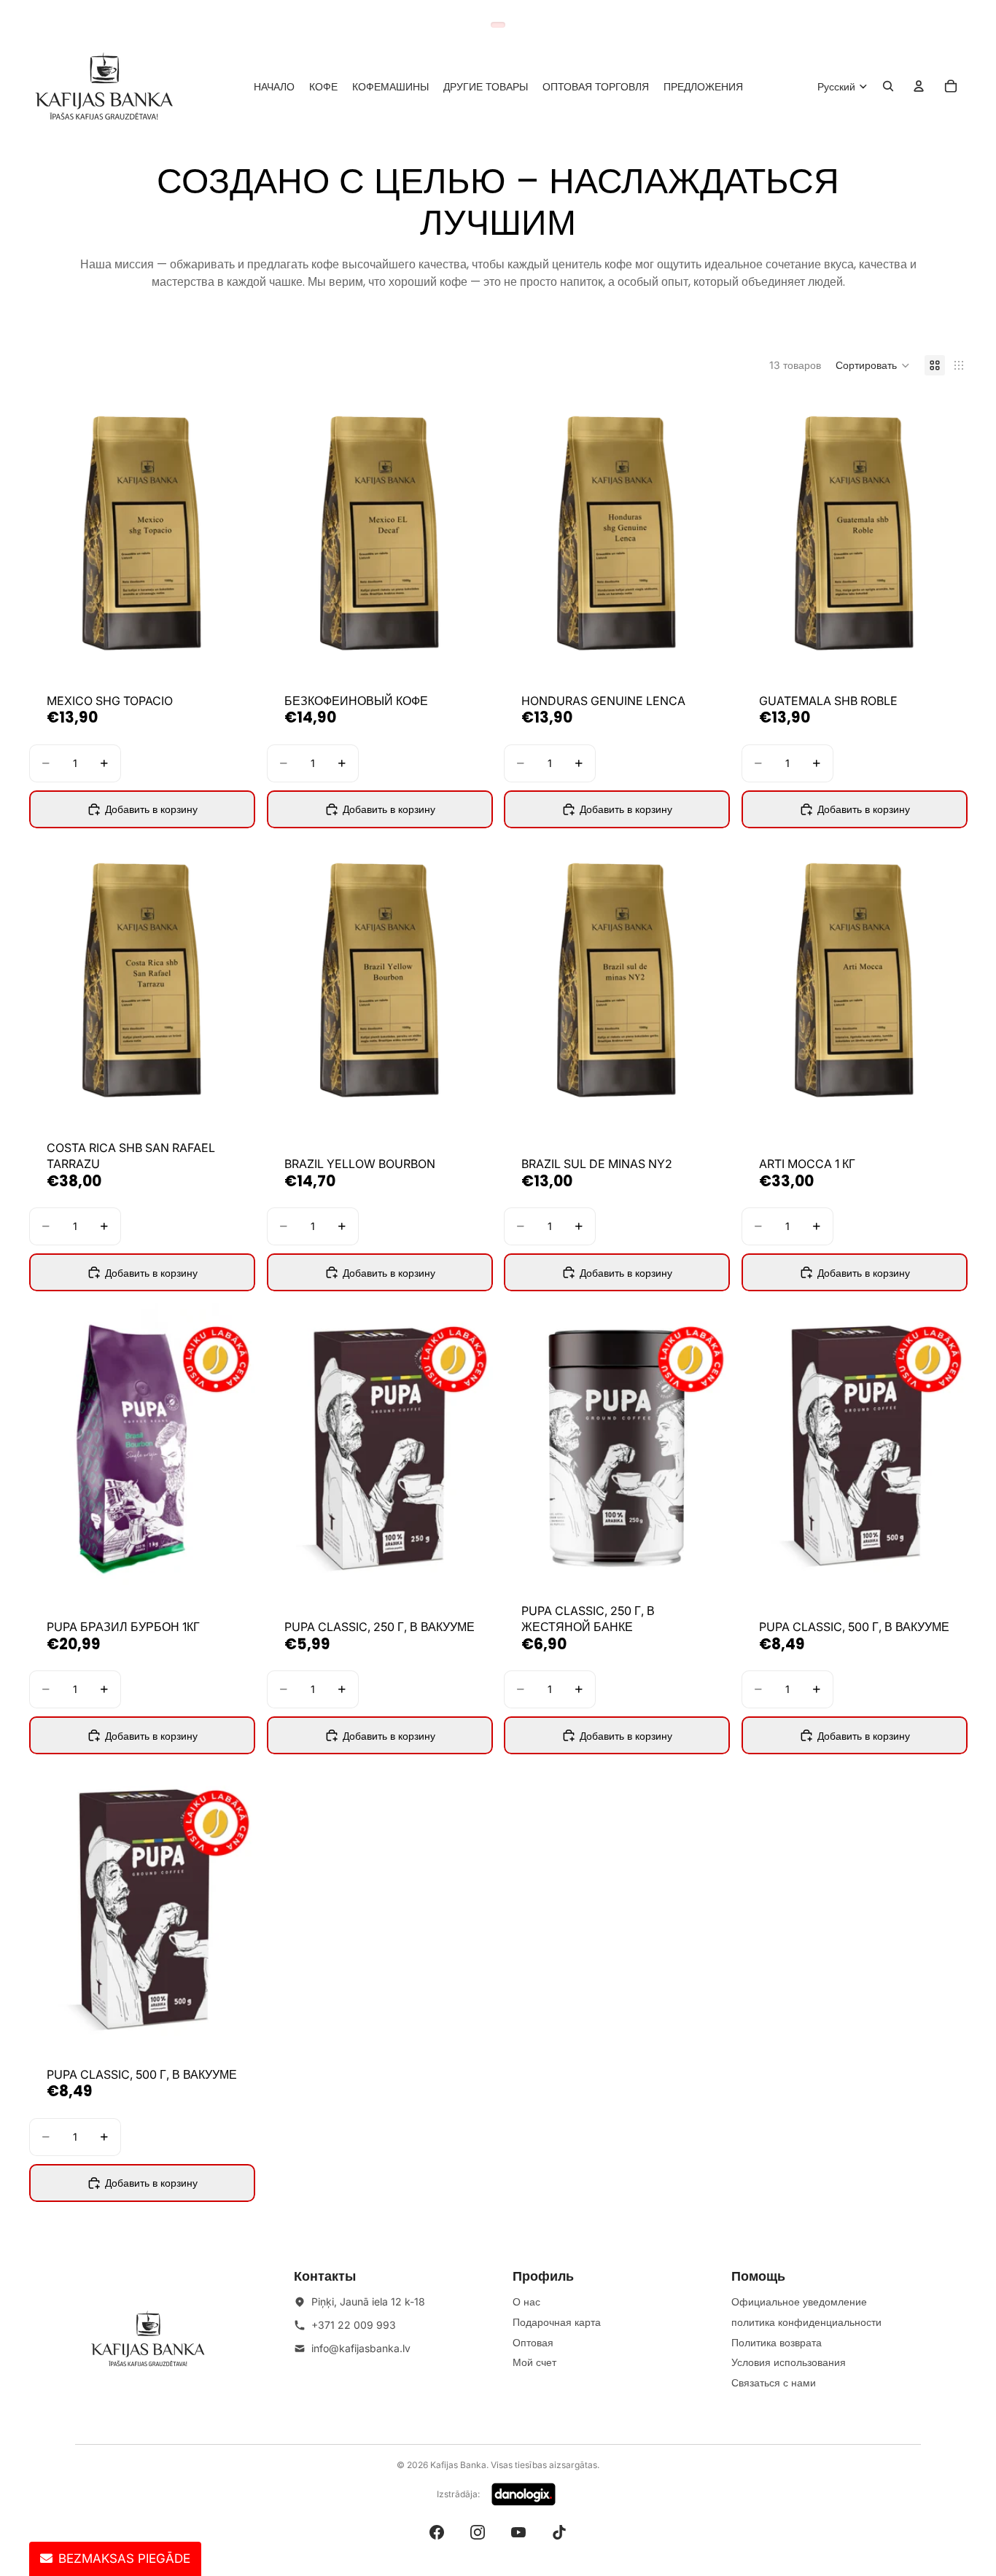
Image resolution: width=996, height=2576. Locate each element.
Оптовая (533, 2342)
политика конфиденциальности (806, 2322)
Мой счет (534, 2362)
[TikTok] (559, 2532)
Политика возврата (777, 2342)
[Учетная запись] (919, 86)
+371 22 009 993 (354, 2325)
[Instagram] (478, 2532)
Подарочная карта (557, 2322)
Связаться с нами (774, 2382)
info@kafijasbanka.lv (361, 2348)
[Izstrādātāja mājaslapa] (524, 2494)
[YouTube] (518, 2532)
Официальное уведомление (799, 2301)
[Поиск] (888, 86)
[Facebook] (437, 2532)
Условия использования (789, 2362)
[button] (873, 365)
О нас (526, 2301)
